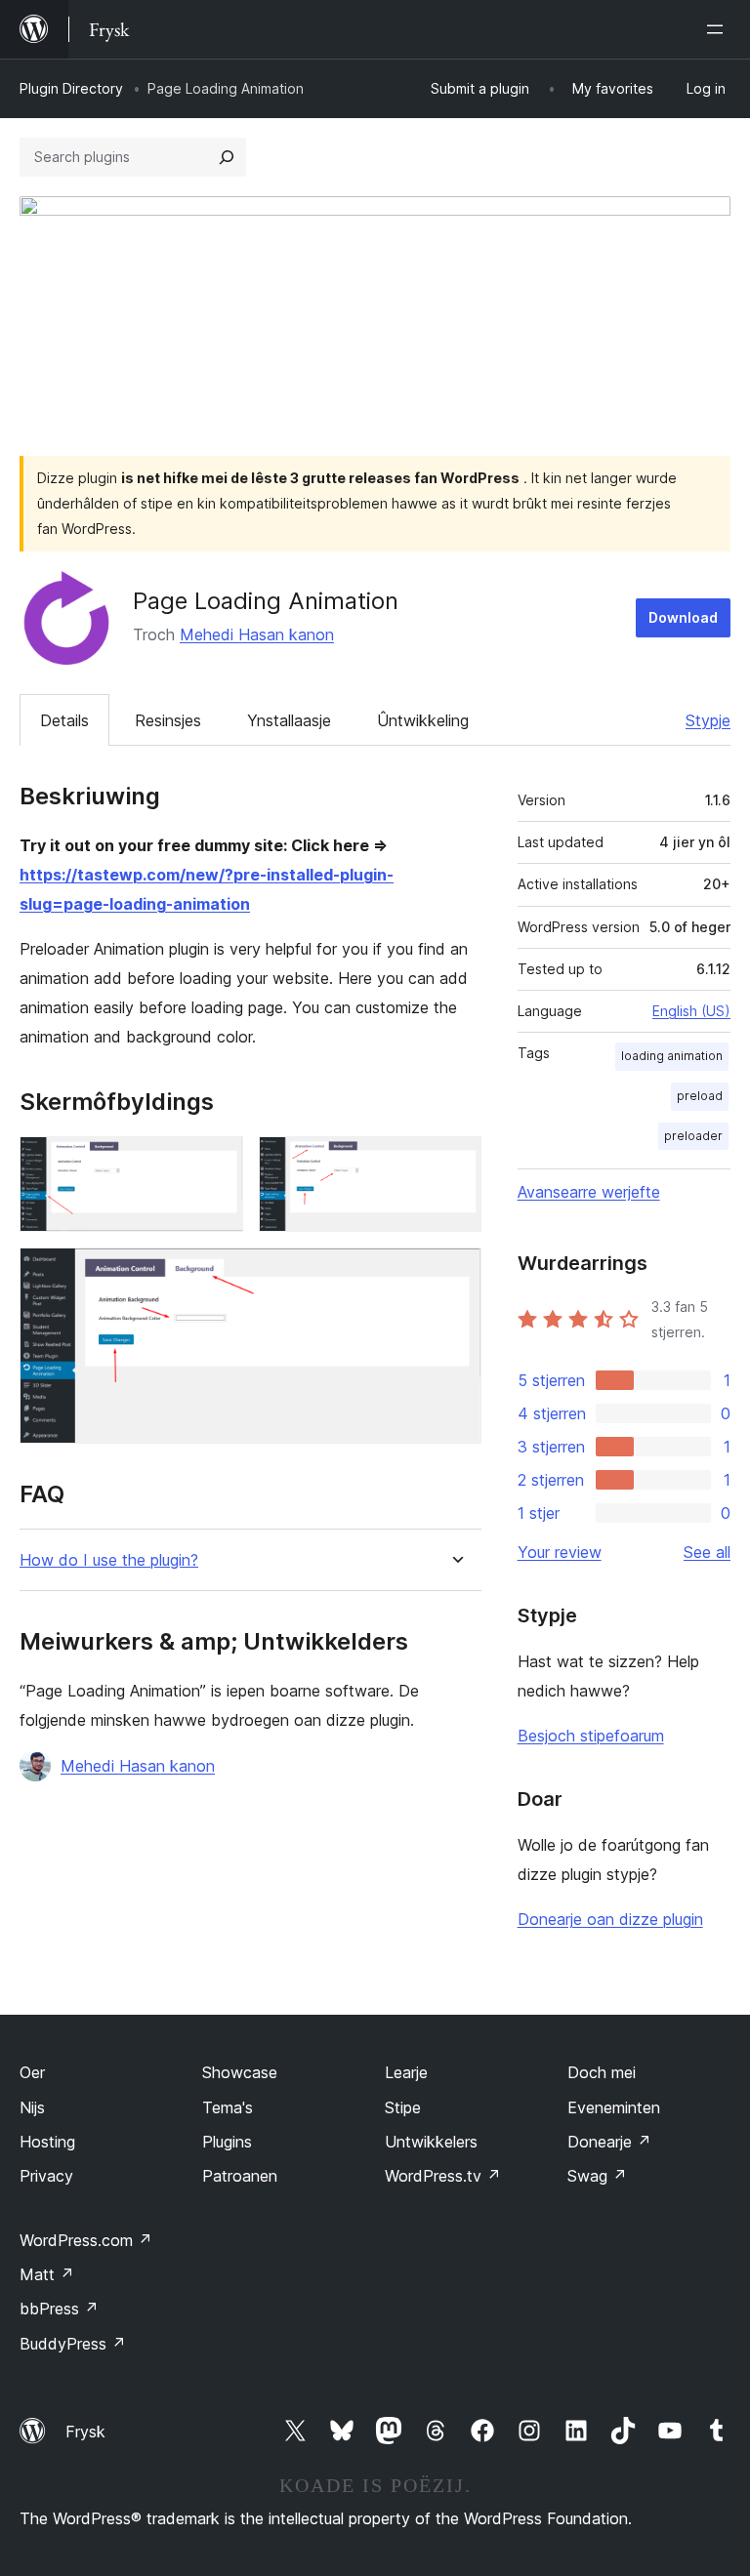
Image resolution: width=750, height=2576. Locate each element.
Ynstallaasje (289, 720)
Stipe (403, 2107)
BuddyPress (73, 2344)
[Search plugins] (227, 157)
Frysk (85, 2432)
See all (707, 1552)
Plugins (227, 2142)
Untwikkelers (431, 2142)
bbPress (59, 2309)
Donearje (609, 2142)
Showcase (240, 2072)
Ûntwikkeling (423, 720)
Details (64, 720)
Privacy (46, 2176)
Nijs (32, 2107)
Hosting (47, 2142)
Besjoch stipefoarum (591, 1736)
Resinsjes (168, 720)
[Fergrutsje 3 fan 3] (455, 1274)
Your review (560, 1552)
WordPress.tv (443, 2176)
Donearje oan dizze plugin (610, 1919)
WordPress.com (86, 2240)
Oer (32, 2072)
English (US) (691, 1011)
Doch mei (602, 2072)
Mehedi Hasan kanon (257, 634)
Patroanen (240, 2176)
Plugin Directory (71, 88)
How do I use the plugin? (109, 1560)
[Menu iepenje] (719, 29)
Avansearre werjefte (589, 1192)
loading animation (672, 1056)
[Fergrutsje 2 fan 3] (455, 1163)
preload (700, 1096)
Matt (47, 2274)
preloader (693, 1136)
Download (683, 617)
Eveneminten (614, 2107)
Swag (597, 2176)
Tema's (228, 2107)
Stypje (708, 720)
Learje (406, 2072)
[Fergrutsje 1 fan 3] (217, 1163)
